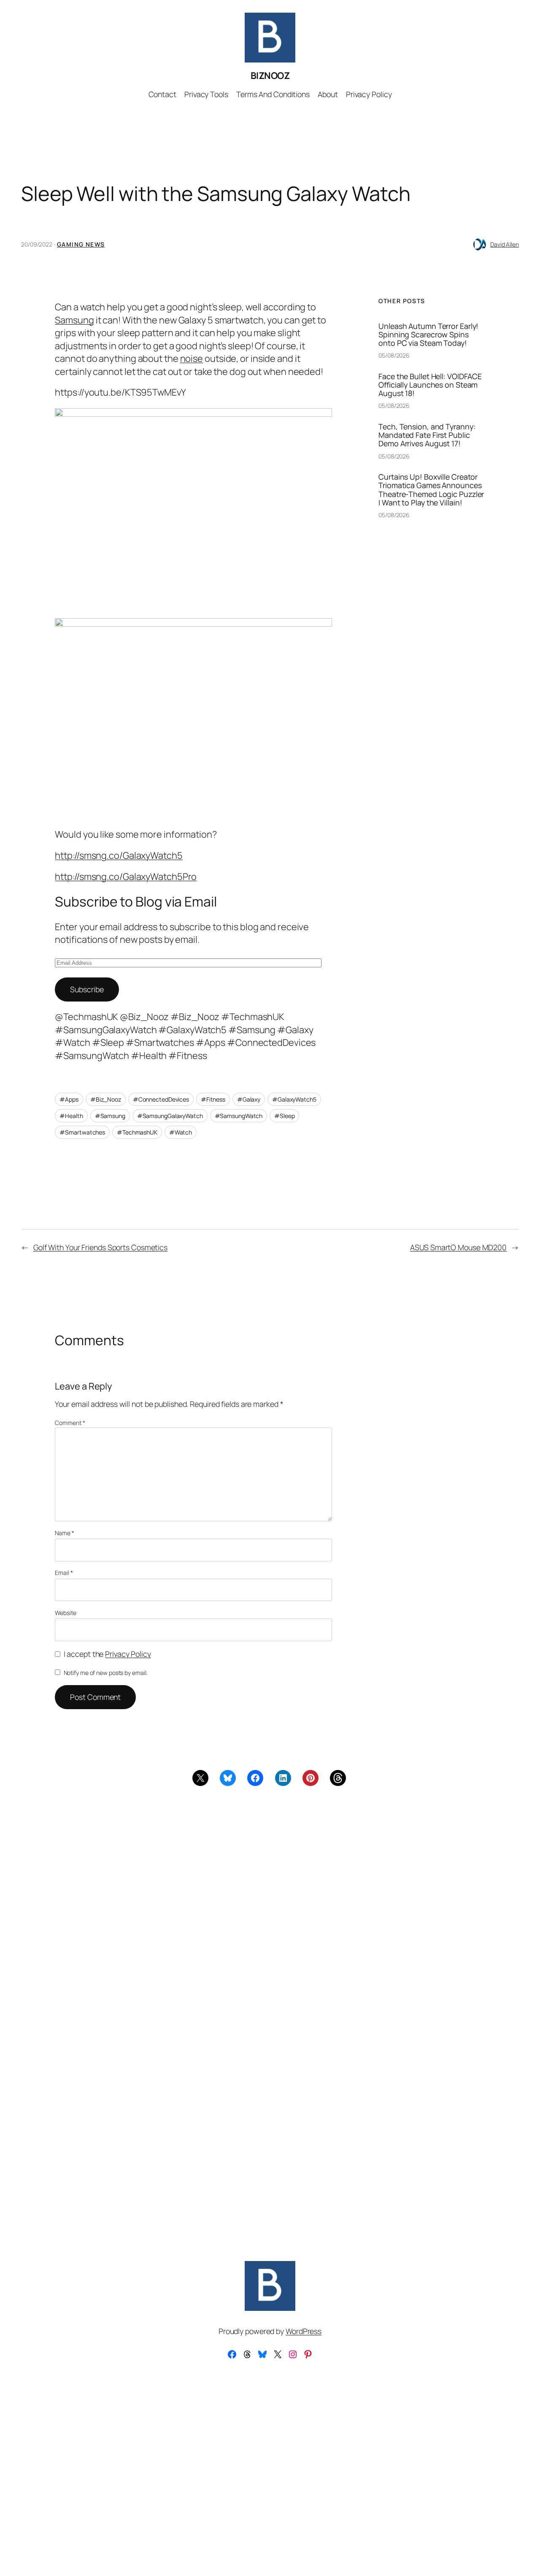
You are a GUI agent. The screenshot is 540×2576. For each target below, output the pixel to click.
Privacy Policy (128, 1654)
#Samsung (110, 1116)
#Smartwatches (82, 1132)
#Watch (181, 1132)
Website (65, 1613)
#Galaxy (249, 1099)
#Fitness (213, 1099)
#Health (71, 1116)
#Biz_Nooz (106, 1099)
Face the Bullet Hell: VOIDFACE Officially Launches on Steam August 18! (430, 385)
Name (64, 1533)
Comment (70, 1423)
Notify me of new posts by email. (106, 1673)
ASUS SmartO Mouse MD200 (458, 1247)
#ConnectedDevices (161, 1099)
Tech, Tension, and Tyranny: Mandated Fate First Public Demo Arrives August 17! (427, 435)
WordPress (304, 2331)
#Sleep (284, 1116)
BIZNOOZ (270, 76)
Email (64, 1573)
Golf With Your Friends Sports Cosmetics (100, 1247)
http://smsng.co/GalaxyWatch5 (119, 855)
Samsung (74, 320)
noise (192, 358)
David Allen (505, 244)
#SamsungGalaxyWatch (170, 1116)
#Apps (69, 1099)
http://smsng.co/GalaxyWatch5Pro (126, 877)
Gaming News (81, 244)
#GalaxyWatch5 (294, 1099)
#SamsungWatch (239, 1116)
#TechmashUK (137, 1132)
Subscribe (87, 989)
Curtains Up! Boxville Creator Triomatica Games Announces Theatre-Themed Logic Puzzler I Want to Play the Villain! (431, 489)
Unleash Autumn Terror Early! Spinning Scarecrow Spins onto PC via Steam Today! (428, 334)
